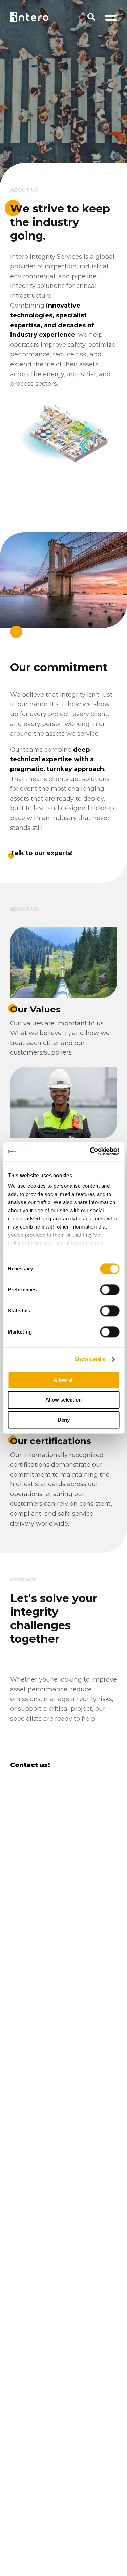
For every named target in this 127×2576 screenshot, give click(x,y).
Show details (90, 1359)
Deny (64, 1420)
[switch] (110, 1290)
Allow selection (63, 1400)
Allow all (64, 1380)
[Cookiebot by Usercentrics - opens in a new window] (90, 1151)
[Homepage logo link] (29, 17)
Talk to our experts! (41, 853)
